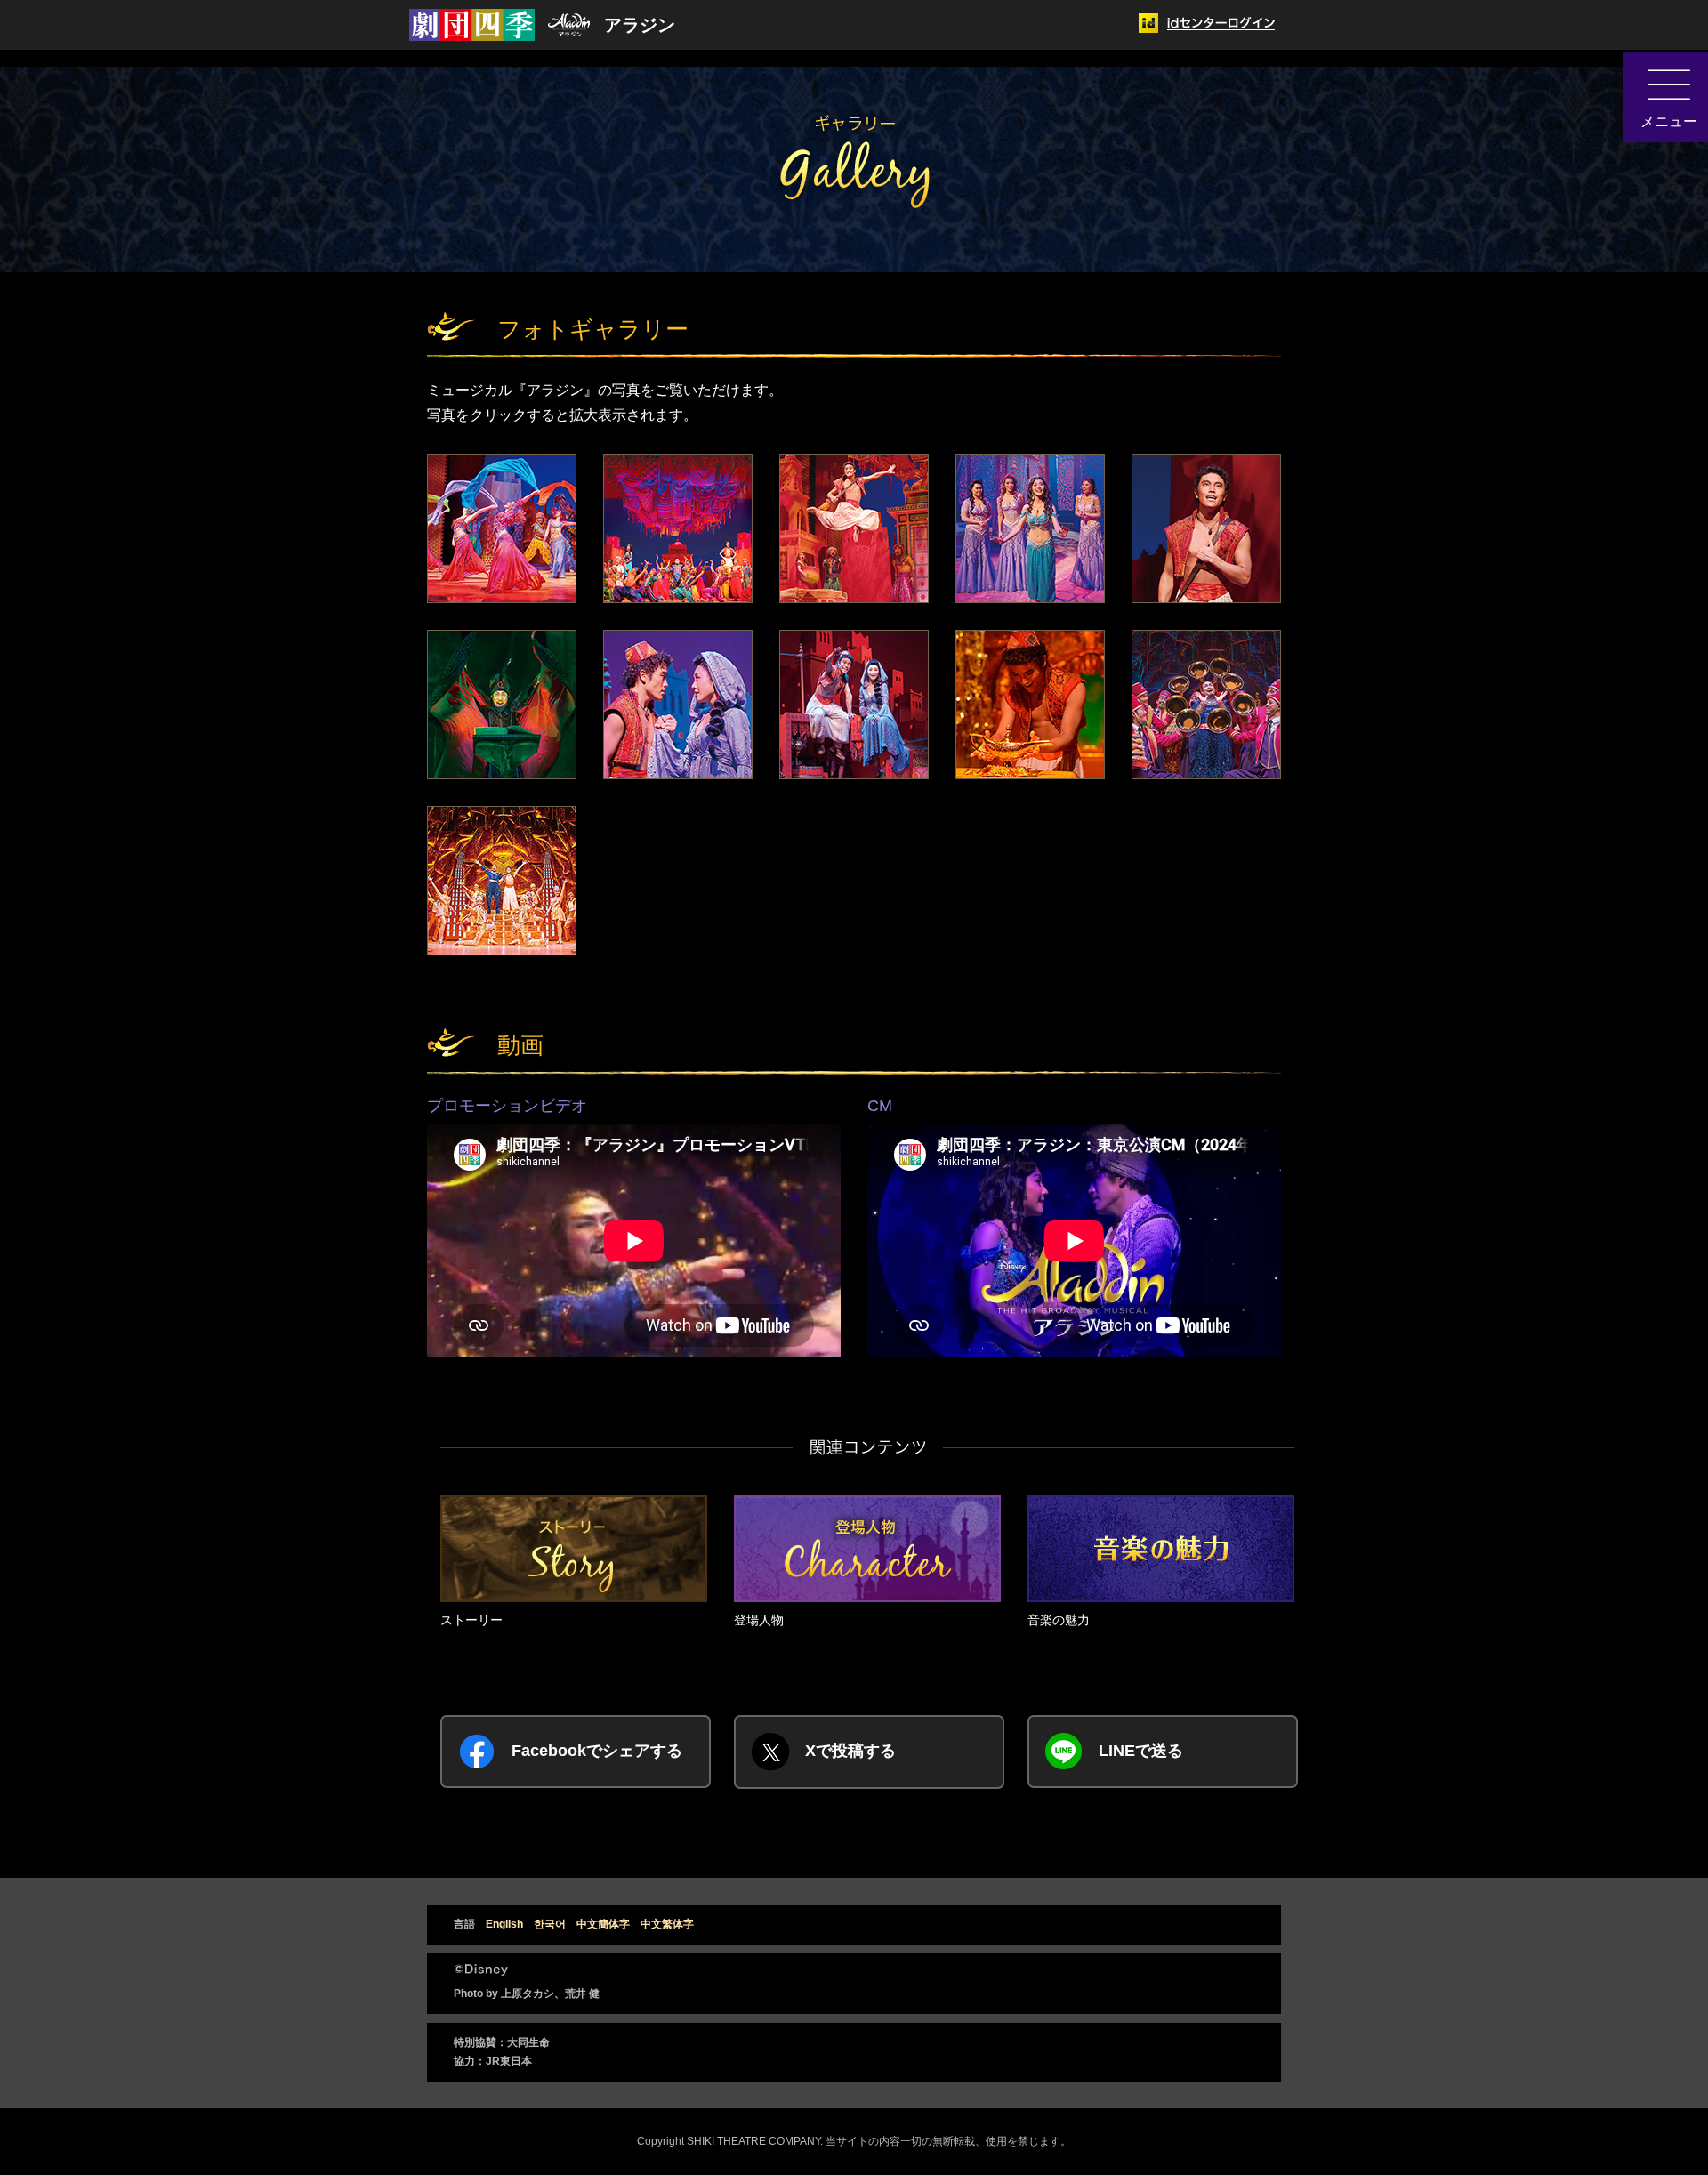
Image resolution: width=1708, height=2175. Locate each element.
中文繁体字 (667, 1924)
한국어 (550, 1924)
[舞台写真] (502, 528)
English (504, 1924)
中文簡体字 (603, 1924)
